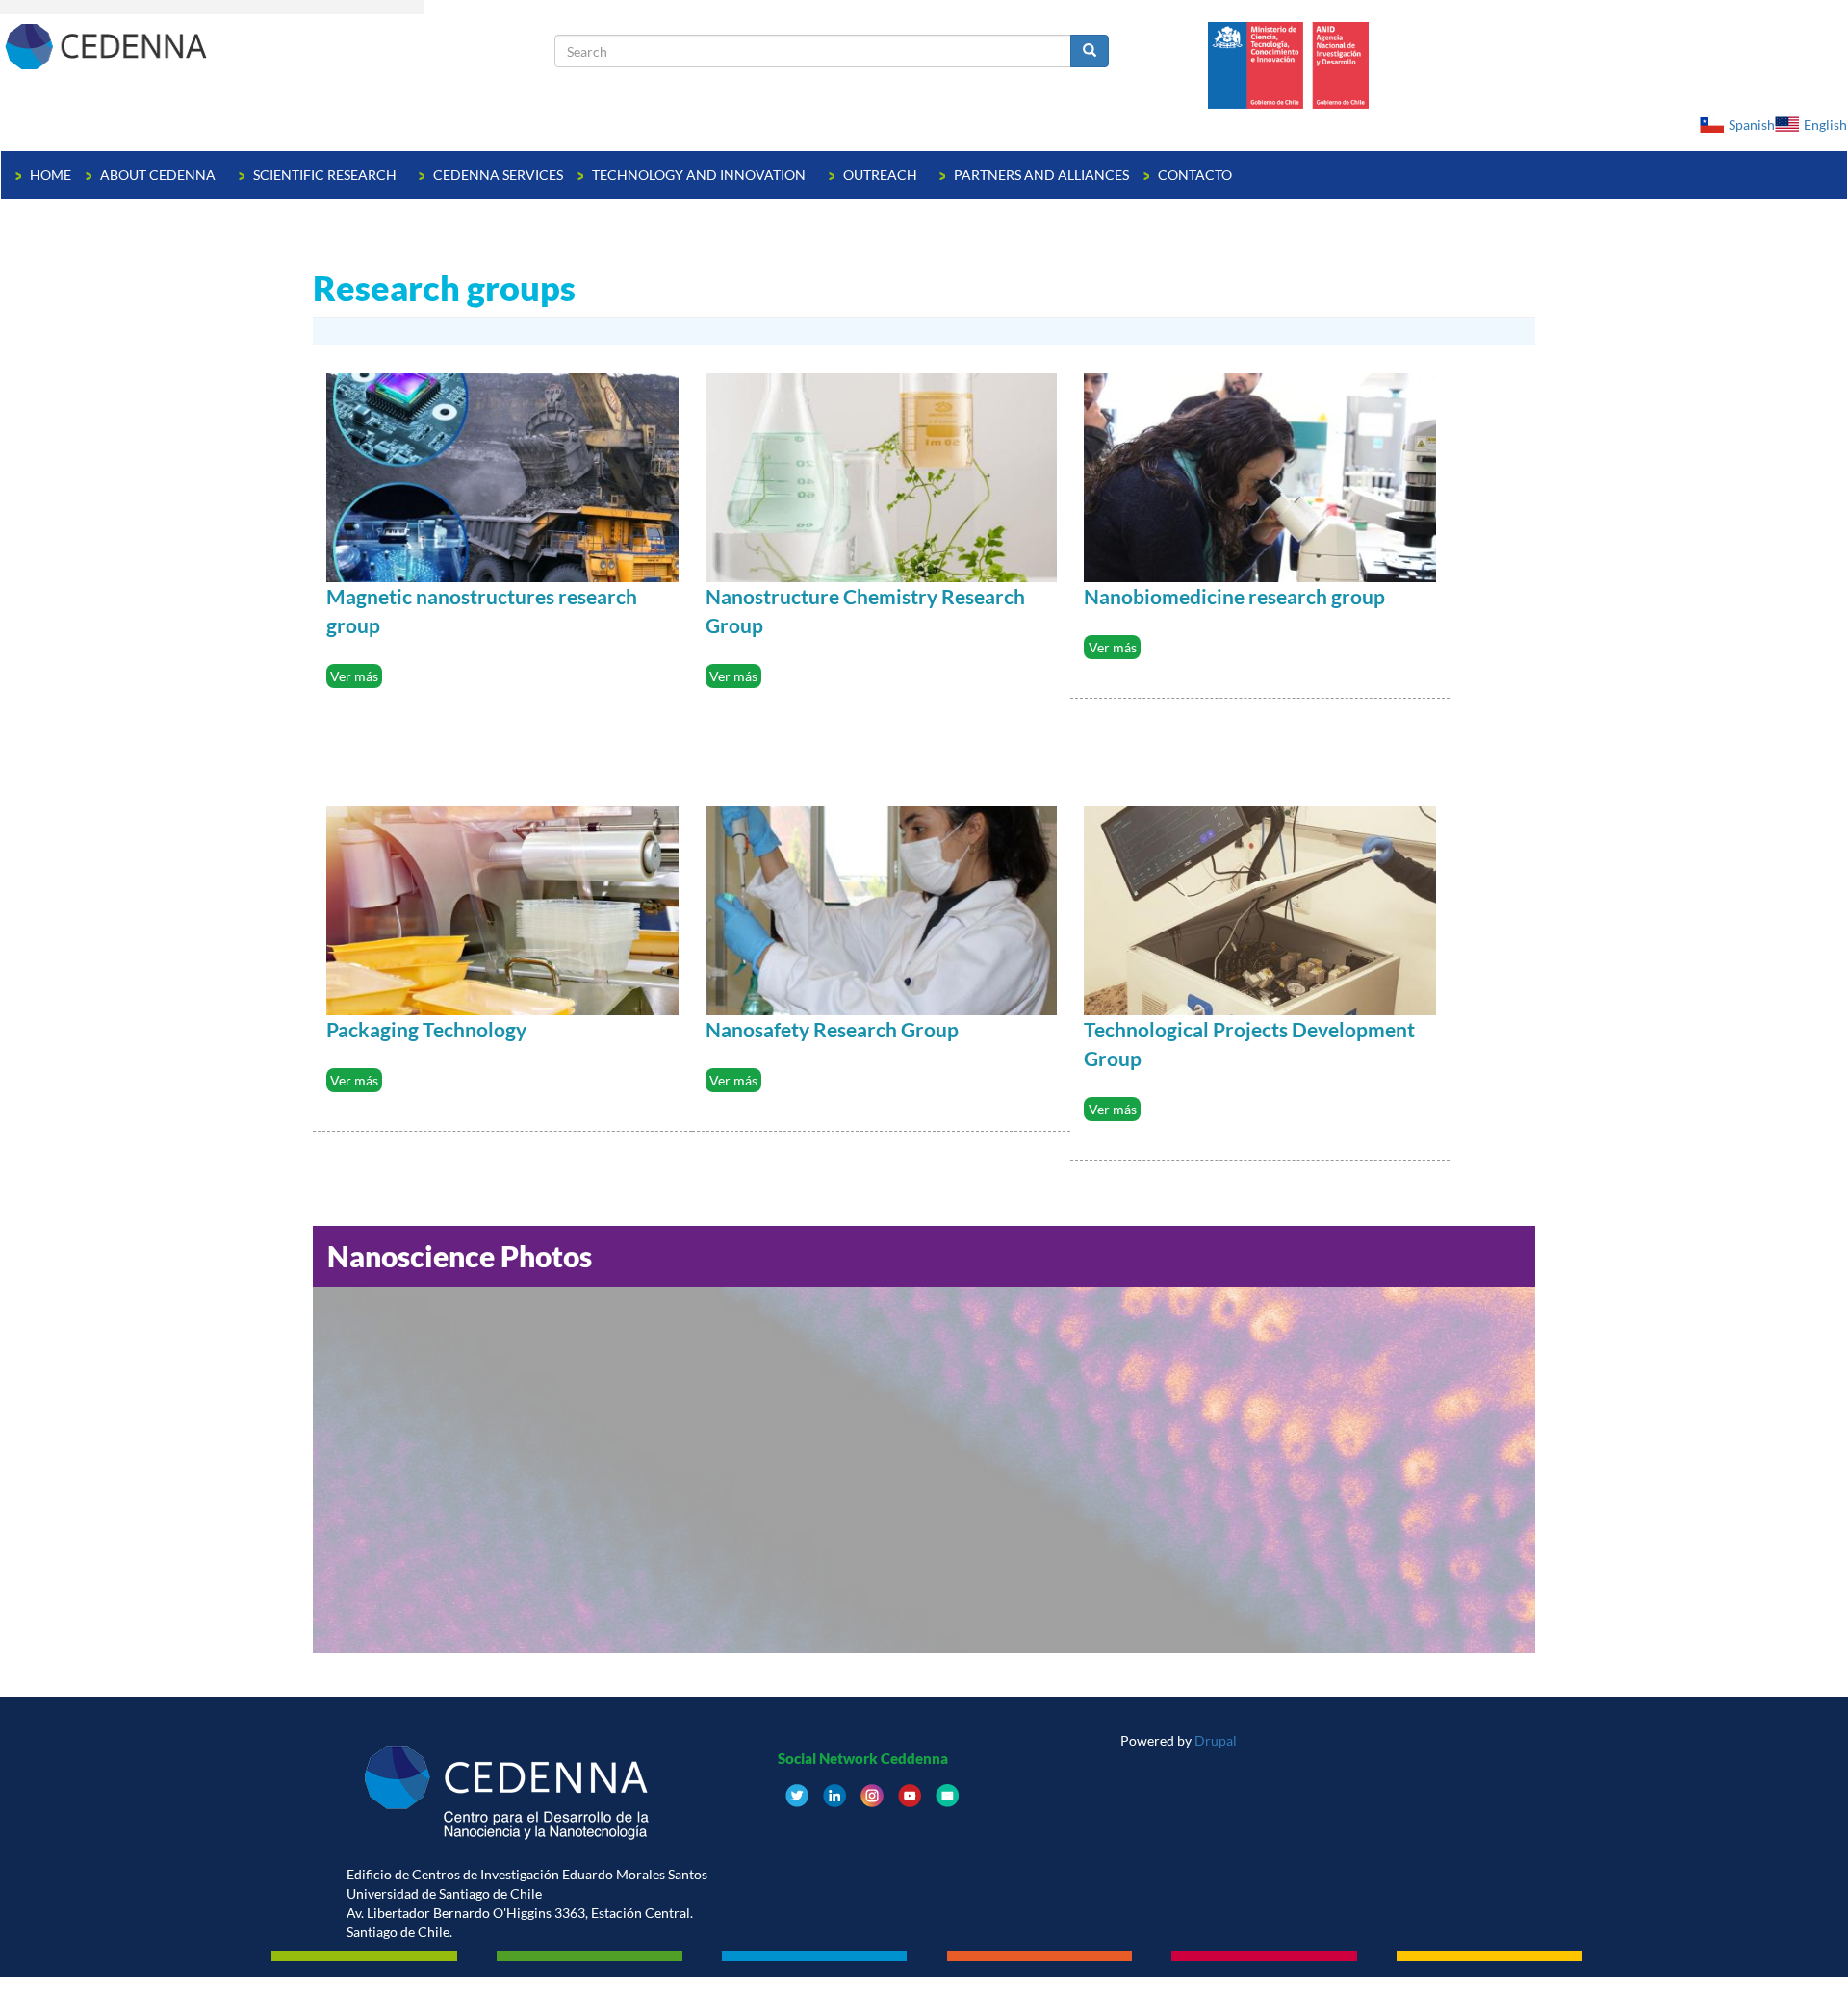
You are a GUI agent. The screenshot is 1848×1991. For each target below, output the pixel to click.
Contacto (1195, 175)
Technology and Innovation (700, 175)
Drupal (1216, 1740)
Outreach (882, 175)
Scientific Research (326, 175)
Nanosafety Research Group (832, 1029)
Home (51, 175)
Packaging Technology (426, 1029)
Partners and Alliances (1041, 175)
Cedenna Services (498, 175)
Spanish (1752, 125)
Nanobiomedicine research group (1234, 596)
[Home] (278, 46)
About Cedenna (159, 175)
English (1825, 125)
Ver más (354, 676)
